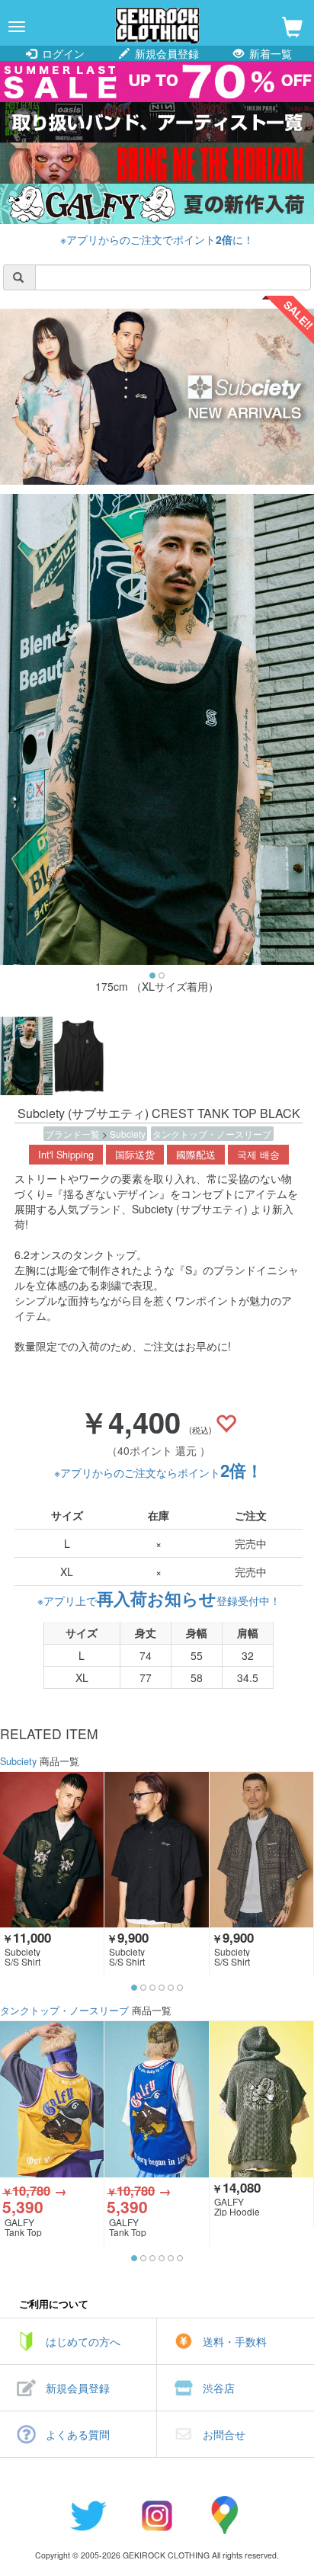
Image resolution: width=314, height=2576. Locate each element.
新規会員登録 (165, 53)
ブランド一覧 (74, 1134)
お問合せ (224, 2434)
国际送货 (135, 1155)
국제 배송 (258, 1155)
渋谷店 (219, 2388)
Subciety (128, 1134)
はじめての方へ (83, 2341)
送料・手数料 (235, 2341)
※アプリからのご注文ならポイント (159, 1472)
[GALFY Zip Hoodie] (261, 2099)
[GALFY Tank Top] (52, 2099)
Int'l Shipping (66, 1155)
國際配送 (196, 1155)
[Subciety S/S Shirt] (52, 1850)
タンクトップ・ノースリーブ (212, 1134)
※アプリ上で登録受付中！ (159, 1600)
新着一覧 (269, 53)
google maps (226, 2515)
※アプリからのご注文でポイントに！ (157, 239)
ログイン (62, 53)
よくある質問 (78, 2434)
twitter (88, 2515)
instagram (157, 2515)
